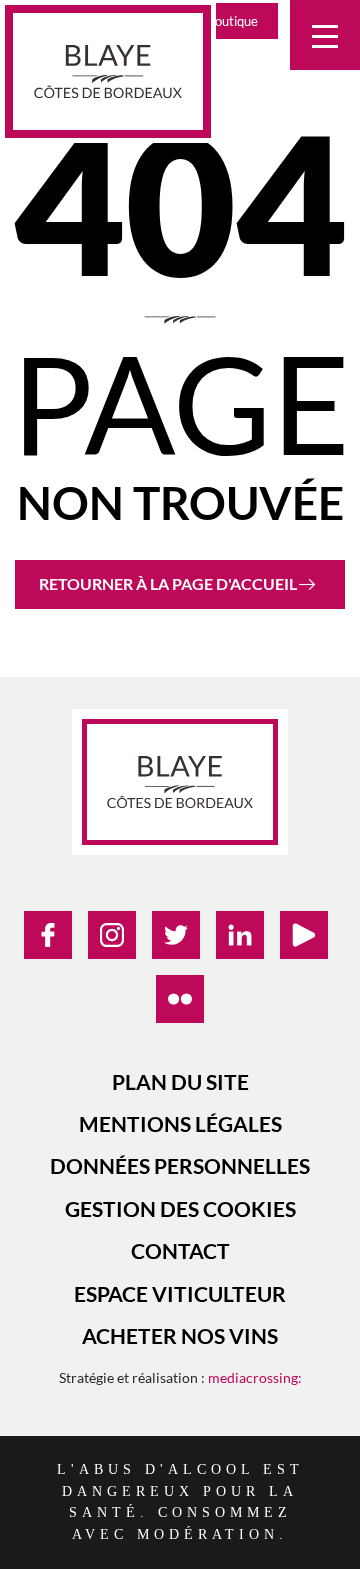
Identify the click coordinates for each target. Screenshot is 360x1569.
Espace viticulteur (180, 1293)
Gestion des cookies (180, 1208)
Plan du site (180, 1081)
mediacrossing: (255, 1377)
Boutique (232, 21)
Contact (180, 1250)
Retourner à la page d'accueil (168, 583)
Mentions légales (180, 1123)
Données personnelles (180, 1165)
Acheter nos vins (180, 1335)
